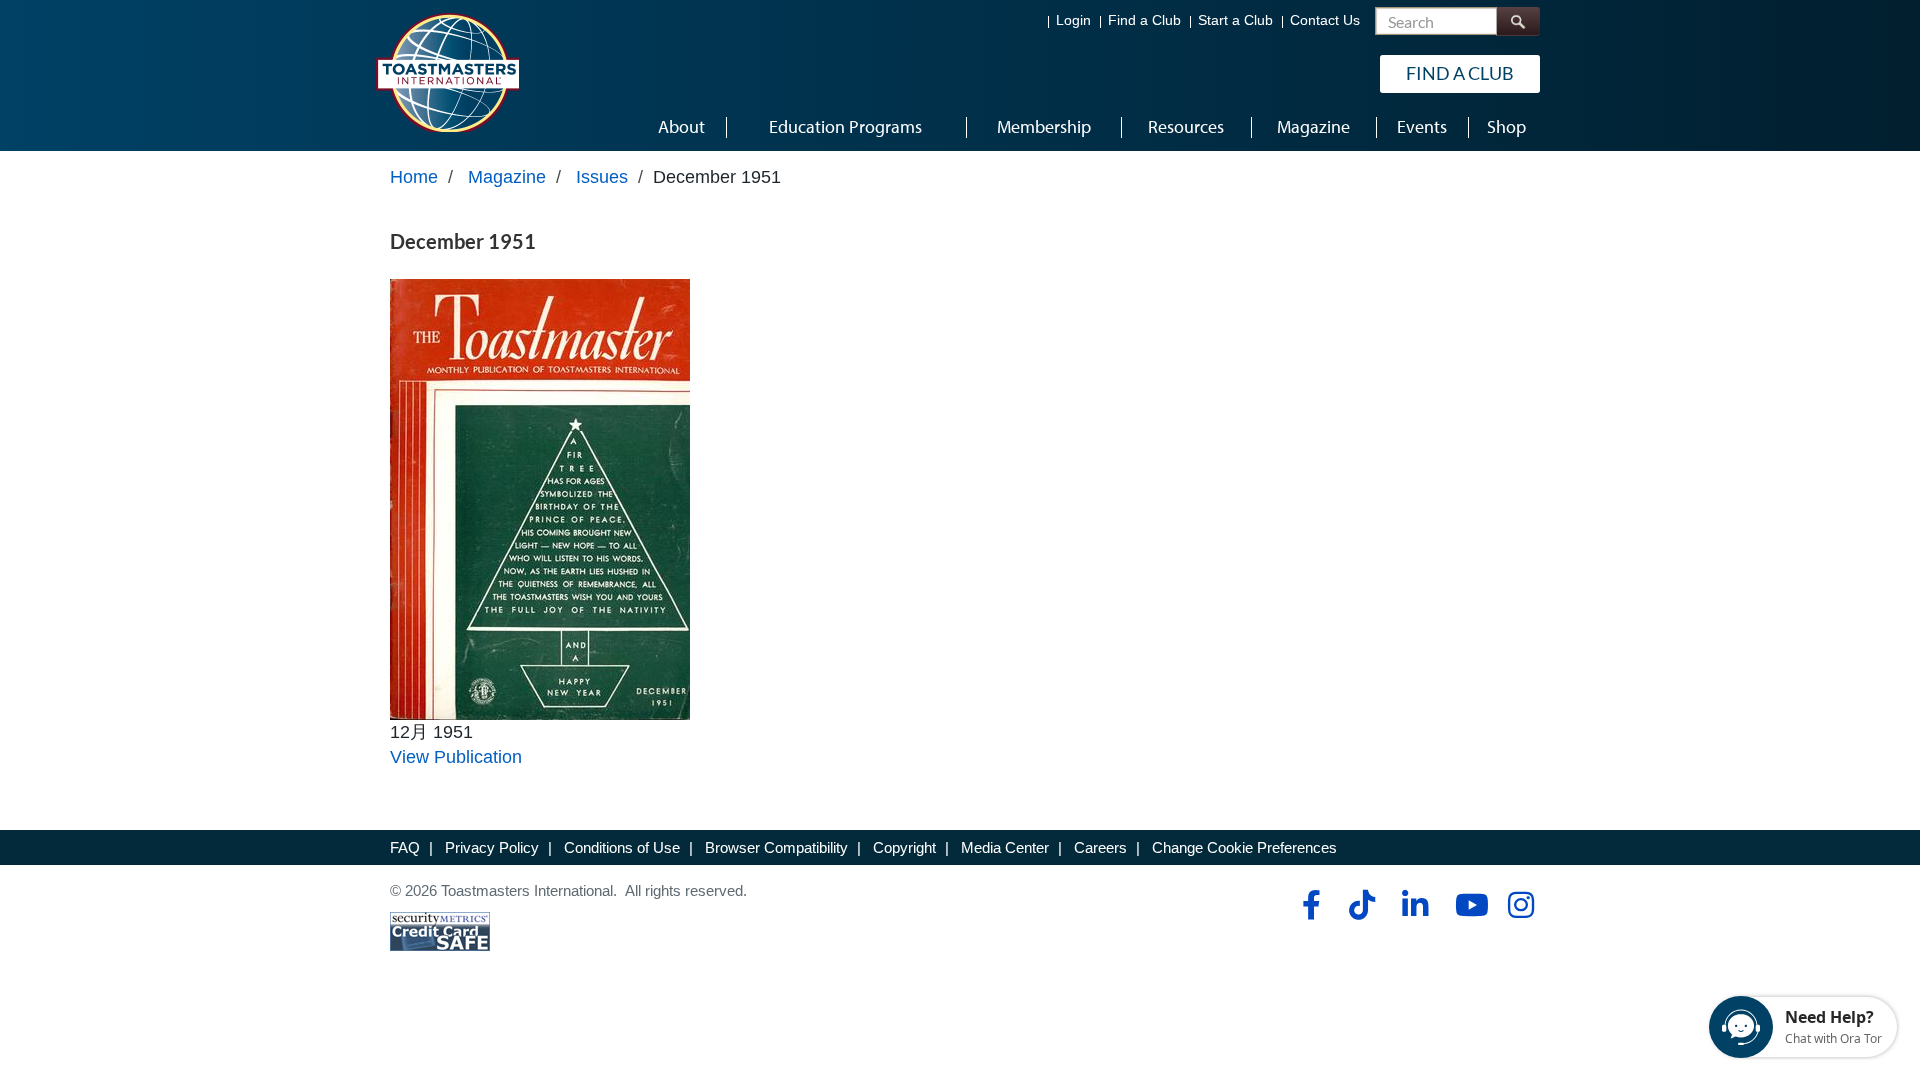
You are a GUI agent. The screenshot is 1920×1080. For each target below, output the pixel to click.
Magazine (507, 177)
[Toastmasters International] (447, 72)
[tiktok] (1361, 905)
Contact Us (1325, 20)
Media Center (1005, 847)
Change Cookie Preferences (1244, 847)
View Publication (456, 757)
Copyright (904, 847)
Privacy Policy (492, 847)
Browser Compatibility (776, 847)
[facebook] (1308, 905)
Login (1073, 20)
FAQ (405, 847)
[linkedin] (1414, 905)
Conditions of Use (622, 847)
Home (414, 177)
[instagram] (1520, 905)
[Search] (1518, 21)
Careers (1100, 847)
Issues (602, 177)
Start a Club (1235, 20)
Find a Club (1144, 20)
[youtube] (1467, 905)
